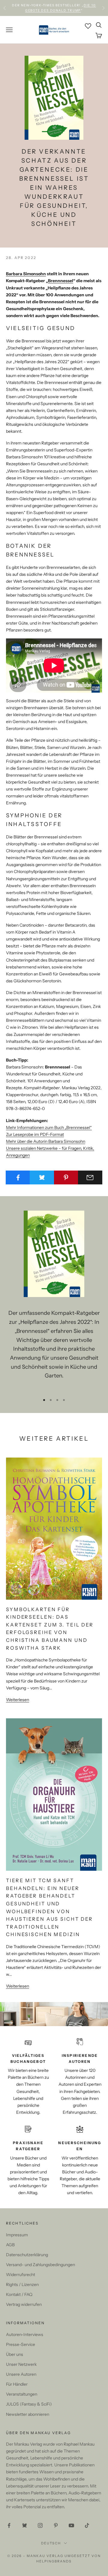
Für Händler (17, 2384)
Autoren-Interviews (25, 2334)
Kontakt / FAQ (19, 2294)
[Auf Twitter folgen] (25, 2525)
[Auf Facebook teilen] (18, 1177)
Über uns (15, 2354)
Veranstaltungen (22, 2394)
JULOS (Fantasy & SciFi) (29, 2404)
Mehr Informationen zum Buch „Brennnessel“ (49, 1127)
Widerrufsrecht (21, 2275)
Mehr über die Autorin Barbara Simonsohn (46, 1141)
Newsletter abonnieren (28, 2414)
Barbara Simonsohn (26, 274)
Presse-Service (21, 2344)
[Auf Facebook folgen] (9, 2525)
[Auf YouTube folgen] (71, 2525)
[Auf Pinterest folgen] (56, 2525)
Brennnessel (61, 281)
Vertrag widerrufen (24, 2304)
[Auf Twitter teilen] (42, 1177)
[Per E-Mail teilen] (90, 1177)
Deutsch (51, 2543)
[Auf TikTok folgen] (87, 2525)
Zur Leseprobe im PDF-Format (35, 1134)
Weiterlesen (18, 1700)
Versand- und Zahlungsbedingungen (40, 2265)
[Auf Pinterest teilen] (66, 1177)
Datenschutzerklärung (27, 2255)
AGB (10, 2245)
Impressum (17, 2235)
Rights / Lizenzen (22, 2284)
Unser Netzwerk (21, 2364)
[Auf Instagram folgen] (40, 2525)
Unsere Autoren (21, 2374)
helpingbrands (54, 2561)
